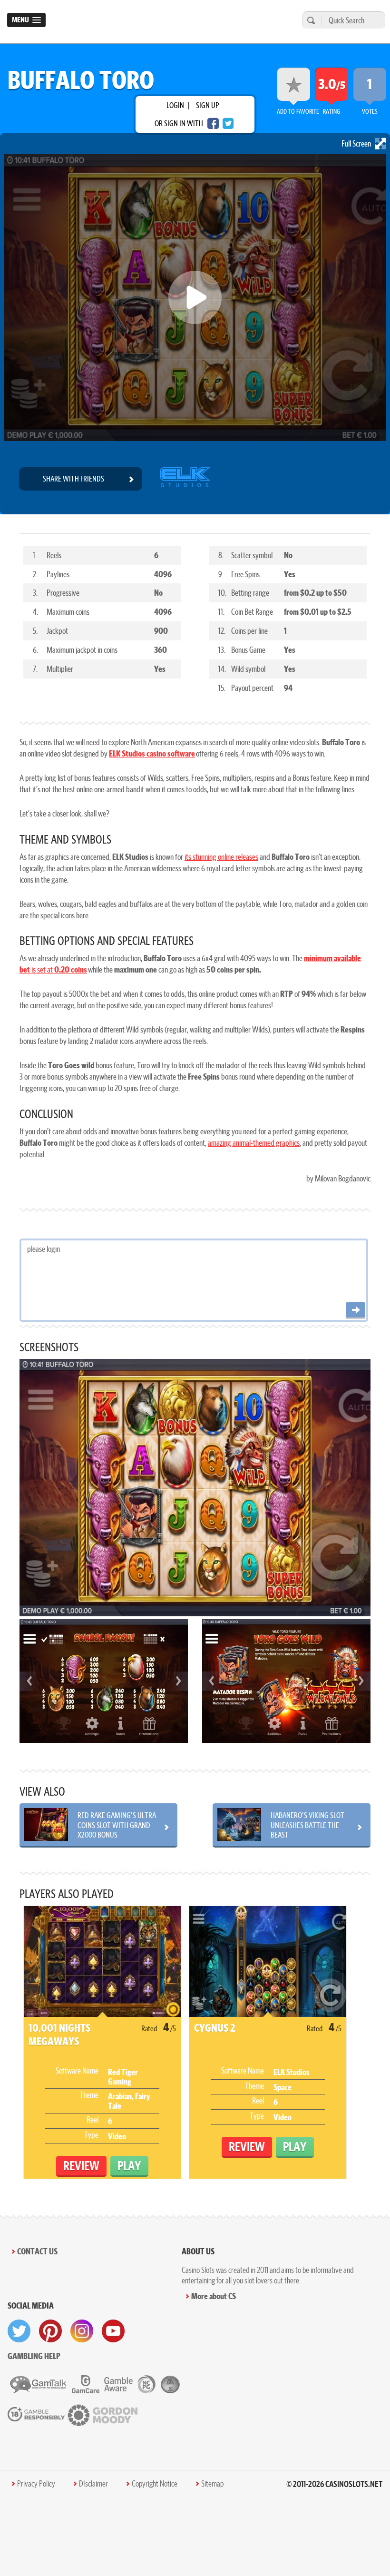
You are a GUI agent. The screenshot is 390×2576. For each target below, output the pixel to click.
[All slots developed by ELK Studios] (185, 479)
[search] (310, 20)
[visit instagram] (82, 2331)
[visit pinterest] (50, 2331)
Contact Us (37, 2251)
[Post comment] (356, 1311)
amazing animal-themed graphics (254, 1143)
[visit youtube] (113, 2331)
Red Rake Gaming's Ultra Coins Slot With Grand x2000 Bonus (117, 1825)
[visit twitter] (19, 2331)
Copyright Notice (155, 2484)
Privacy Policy (36, 2484)
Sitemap (212, 2484)
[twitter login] (228, 123)
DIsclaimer (93, 2484)
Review (81, 2166)
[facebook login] (213, 123)
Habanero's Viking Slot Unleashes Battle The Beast (307, 1825)
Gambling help (34, 2356)
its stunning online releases (221, 857)
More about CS (214, 2296)
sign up (207, 105)
